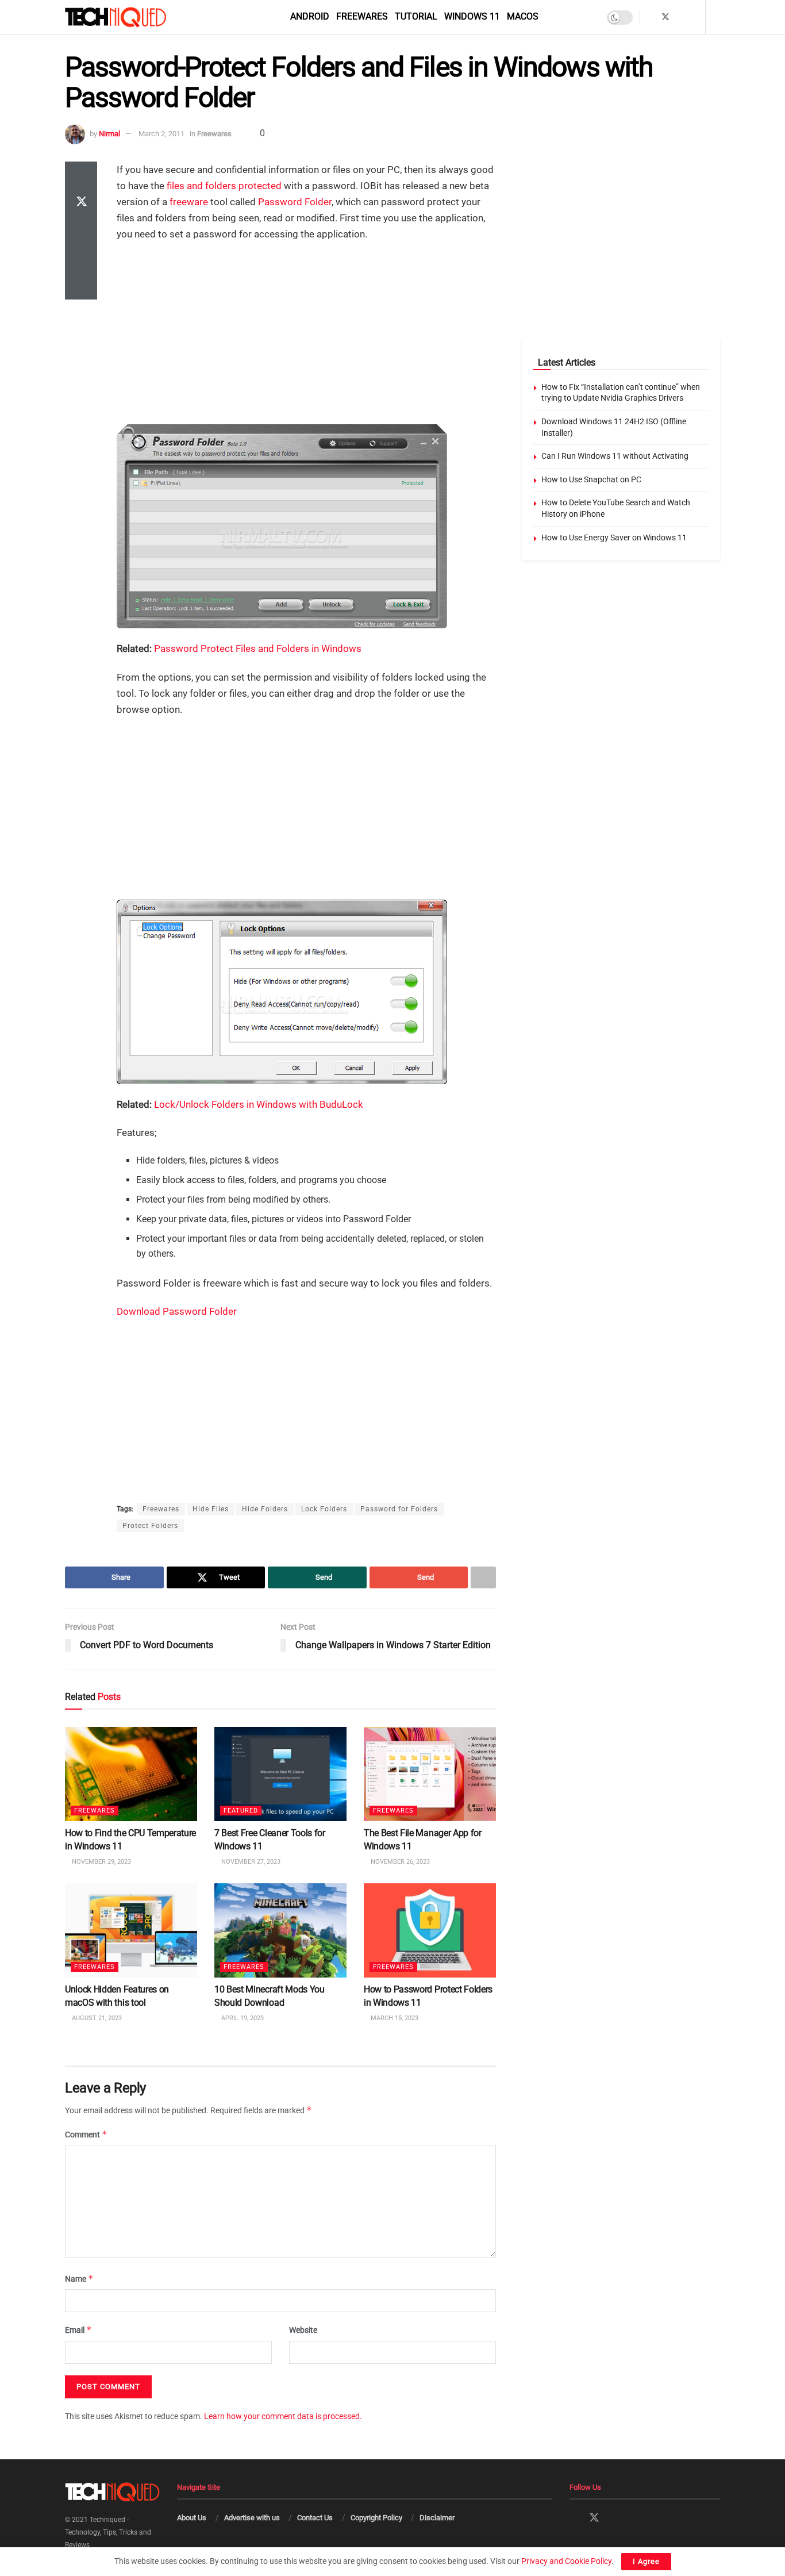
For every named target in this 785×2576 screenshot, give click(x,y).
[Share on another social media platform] (81, 286)
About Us (192, 2518)
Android (310, 16)
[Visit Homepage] (135, 17)
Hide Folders (265, 1509)
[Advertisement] (306, 335)
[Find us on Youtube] (695, 17)
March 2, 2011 (161, 134)
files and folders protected (224, 186)
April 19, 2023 (242, 2018)
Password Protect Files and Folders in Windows (258, 648)
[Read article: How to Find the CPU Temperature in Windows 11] (131, 1774)
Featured (241, 1811)
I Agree (646, 2561)
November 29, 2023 (101, 1862)
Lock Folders (324, 1509)
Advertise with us (252, 2518)
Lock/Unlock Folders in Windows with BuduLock (259, 1104)
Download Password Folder (177, 1311)
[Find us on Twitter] (665, 17)
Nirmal (109, 134)
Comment (86, 2134)
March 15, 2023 (394, 2018)
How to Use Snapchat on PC (591, 479)
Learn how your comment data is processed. (283, 2416)
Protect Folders (150, 1526)
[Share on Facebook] (81, 175)
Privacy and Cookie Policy (566, 2561)
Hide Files (211, 1509)
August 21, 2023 (96, 2018)
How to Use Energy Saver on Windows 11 (614, 538)
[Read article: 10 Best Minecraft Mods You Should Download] (280, 1930)
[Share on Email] (81, 258)
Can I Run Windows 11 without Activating (615, 456)
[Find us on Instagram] (681, 17)
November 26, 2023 (399, 1862)
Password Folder (295, 202)
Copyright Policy (376, 2518)
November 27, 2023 (250, 1862)
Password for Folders (399, 1509)
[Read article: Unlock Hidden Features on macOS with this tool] (131, 1930)
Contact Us (315, 2518)
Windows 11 (472, 16)
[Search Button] (716, 17)
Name (79, 2279)
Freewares (362, 16)
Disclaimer (437, 2518)
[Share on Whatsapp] (81, 231)
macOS (523, 16)
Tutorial (416, 16)
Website (303, 2330)
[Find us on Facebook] (650, 17)
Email (78, 2330)
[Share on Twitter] (81, 203)
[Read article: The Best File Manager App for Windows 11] (430, 1774)
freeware (189, 202)
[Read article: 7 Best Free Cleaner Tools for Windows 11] (280, 1774)
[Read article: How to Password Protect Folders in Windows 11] (430, 1930)
